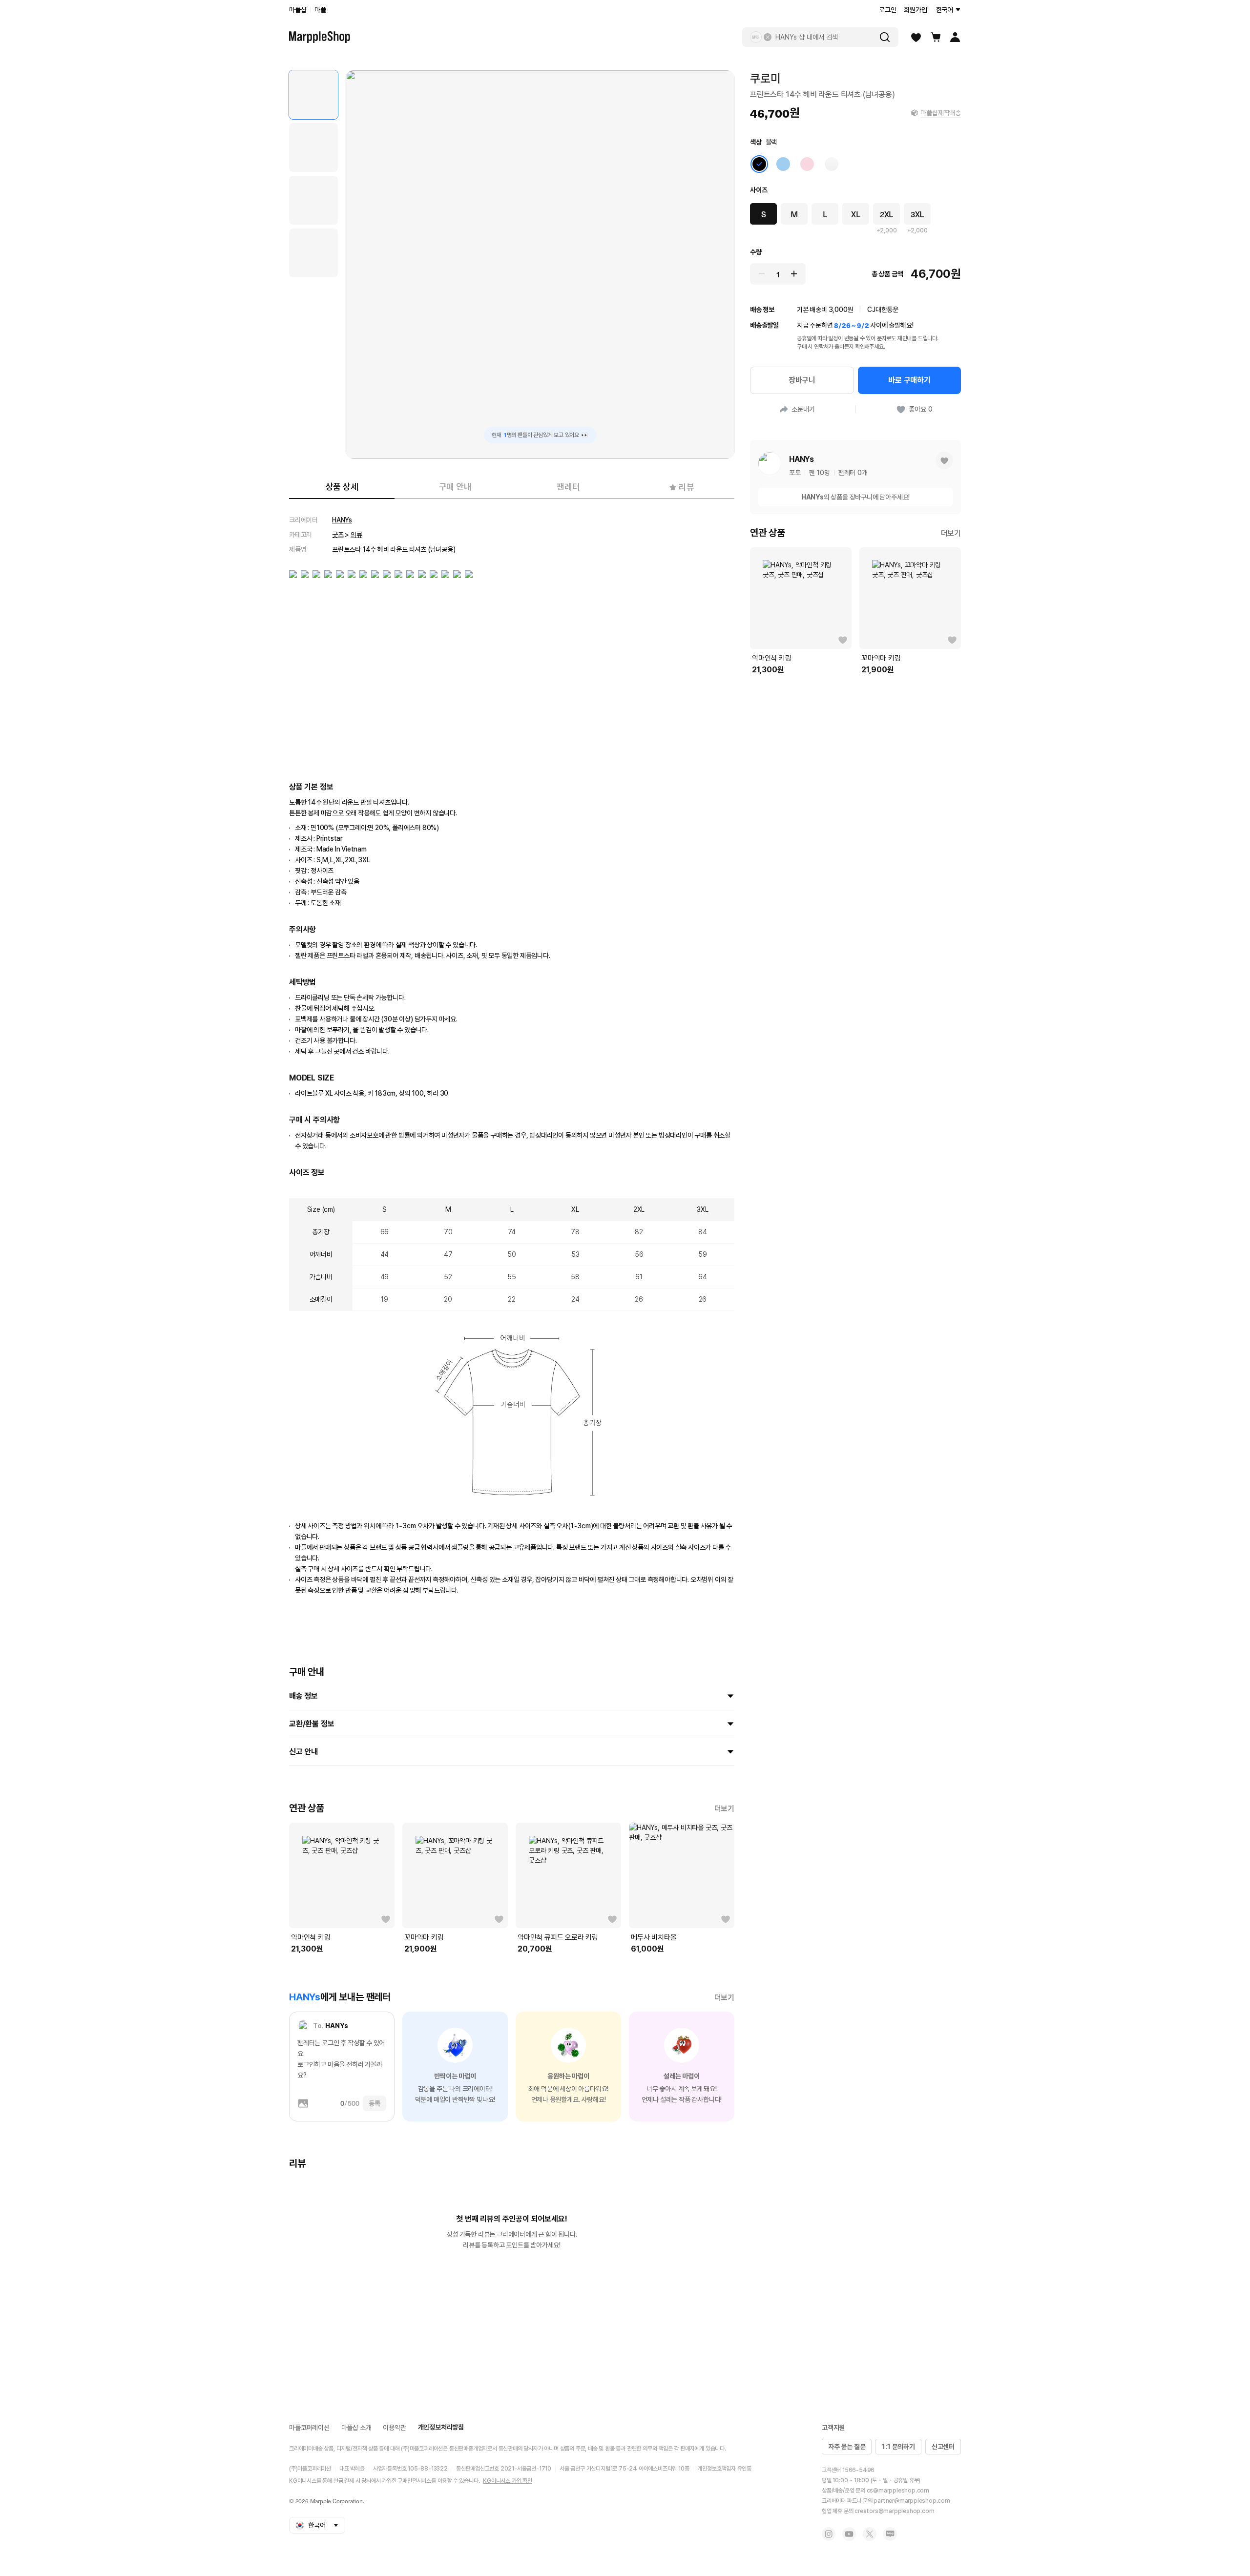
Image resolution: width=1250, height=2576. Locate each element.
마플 (320, 10)
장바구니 (802, 380)
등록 (375, 2103)
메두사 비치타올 (654, 1937)
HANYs (342, 520)
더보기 (724, 1809)
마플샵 (298, 10)
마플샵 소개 (356, 2428)
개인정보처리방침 (441, 2427)
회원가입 (915, 10)
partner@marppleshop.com (912, 2501)
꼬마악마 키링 (424, 1937)
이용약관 (394, 2428)
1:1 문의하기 (898, 2447)
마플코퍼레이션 (309, 2428)
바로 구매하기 (909, 380)
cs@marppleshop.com (898, 2491)
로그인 (887, 10)
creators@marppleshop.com (894, 2511)
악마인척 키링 (311, 1937)
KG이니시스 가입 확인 (508, 2481)
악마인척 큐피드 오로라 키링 (558, 1937)
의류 (356, 535)
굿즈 (338, 535)
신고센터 (943, 2447)
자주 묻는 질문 (847, 2447)
